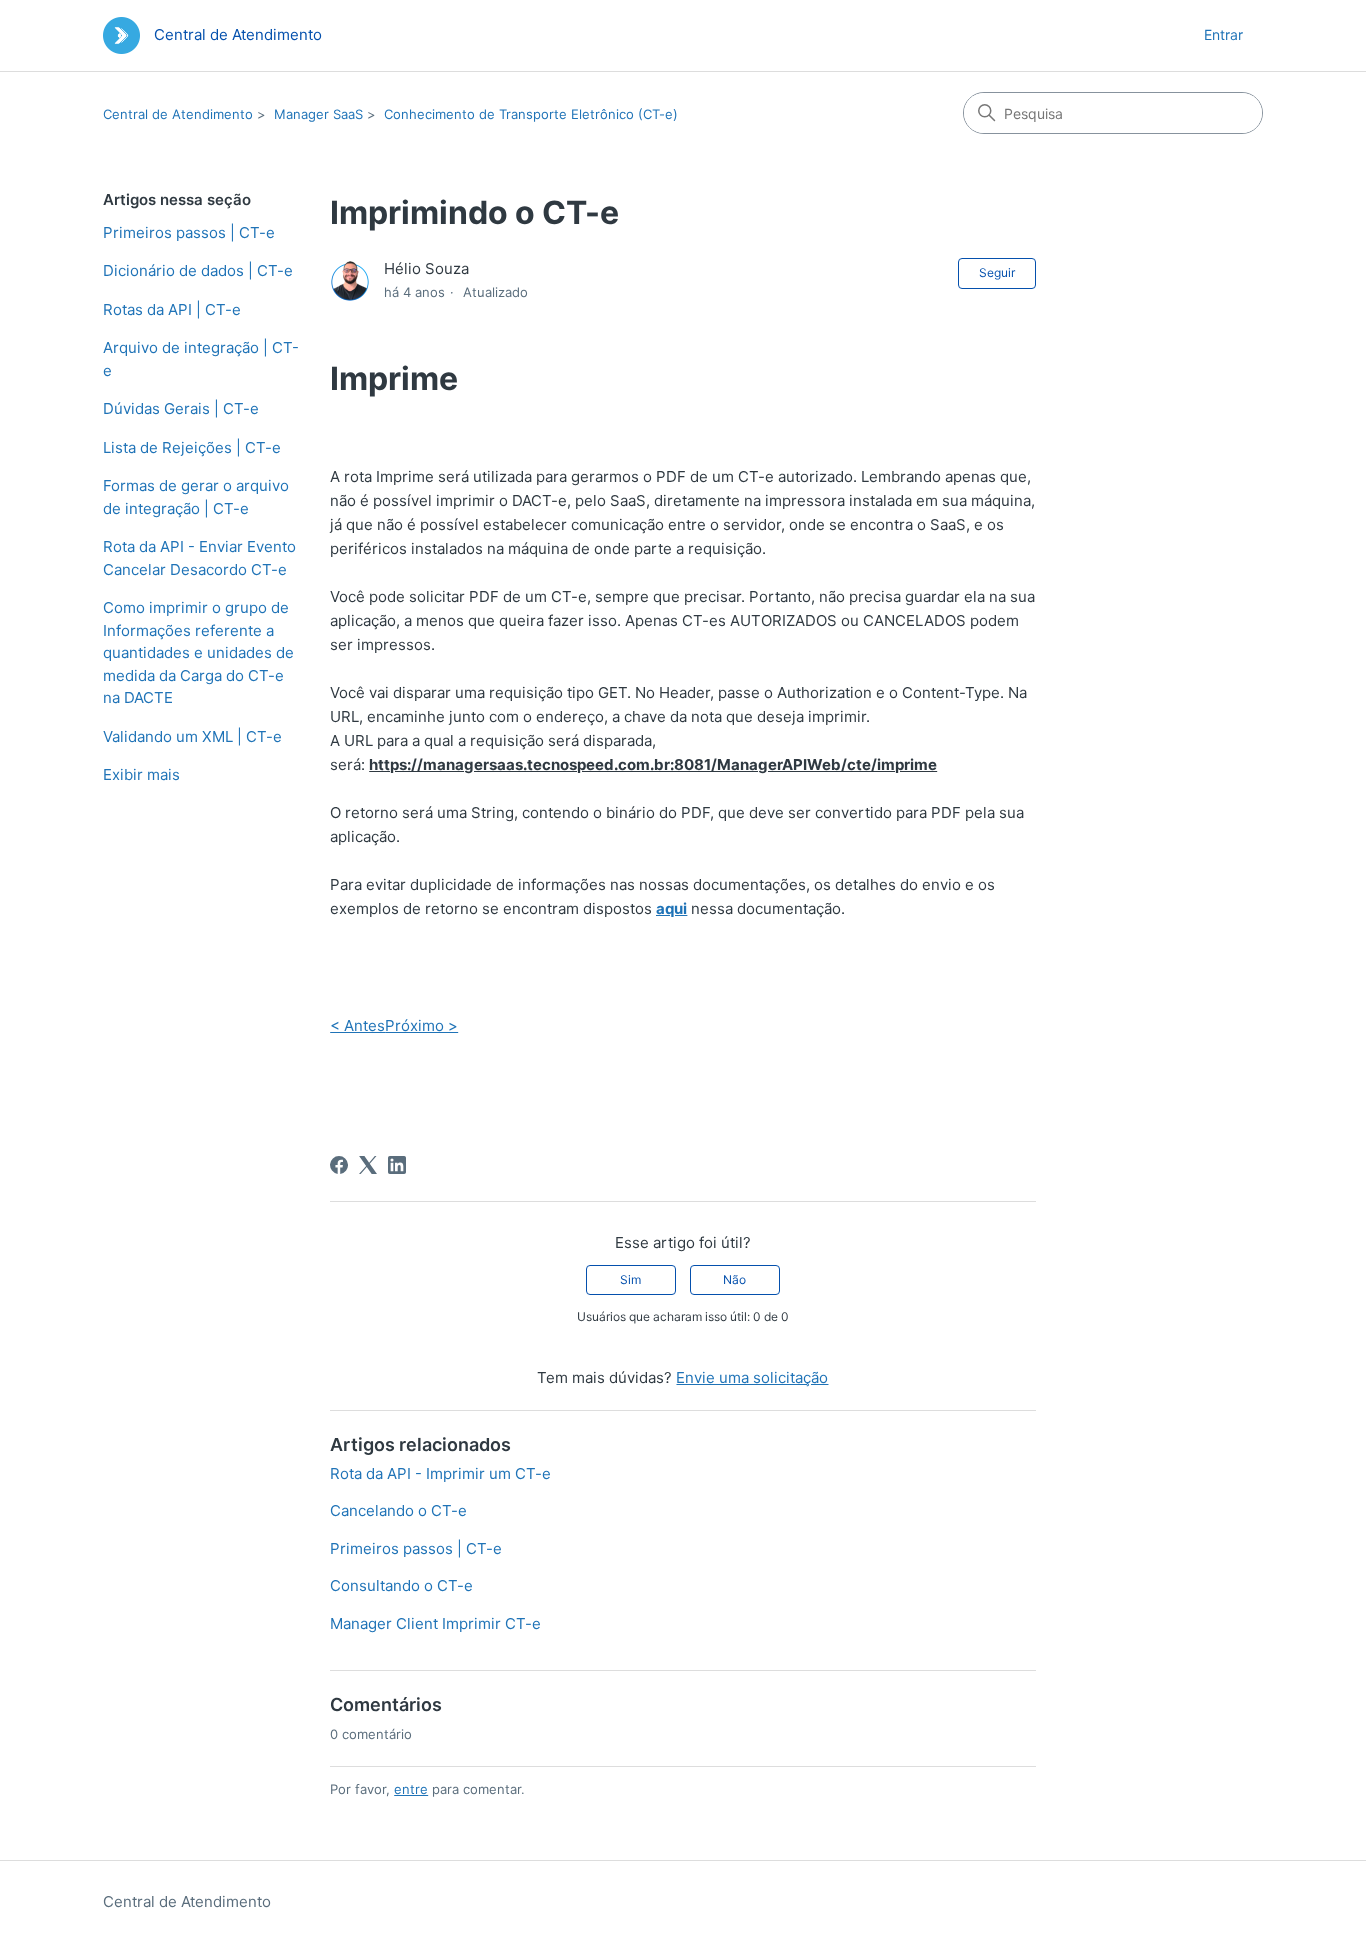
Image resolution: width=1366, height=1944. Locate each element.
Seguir (997, 272)
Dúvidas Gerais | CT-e (181, 408)
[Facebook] (339, 1165)
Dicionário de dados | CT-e (198, 270)
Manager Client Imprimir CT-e (435, 1623)
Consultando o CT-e (401, 1585)
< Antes (357, 1025)
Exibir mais (141, 774)
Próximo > (421, 1025)
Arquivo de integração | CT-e (201, 359)
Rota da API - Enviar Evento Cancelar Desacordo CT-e (199, 558)
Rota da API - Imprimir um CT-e (440, 1473)
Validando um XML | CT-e (192, 736)
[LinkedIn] (397, 1165)
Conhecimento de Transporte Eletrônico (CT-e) (531, 114)
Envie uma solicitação (752, 1377)
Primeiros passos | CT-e (189, 232)
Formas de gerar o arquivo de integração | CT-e (196, 497)
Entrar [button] (1223, 34)
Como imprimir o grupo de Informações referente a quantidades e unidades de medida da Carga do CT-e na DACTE (198, 652)
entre (411, 1789)
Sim (630, 1279)
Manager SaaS (318, 114)
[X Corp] (368, 1165)
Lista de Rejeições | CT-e (192, 447)
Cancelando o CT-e (398, 1510)
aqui (671, 908)
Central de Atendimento (178, 114)
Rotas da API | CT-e (172, 309)
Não (734, 1279)
